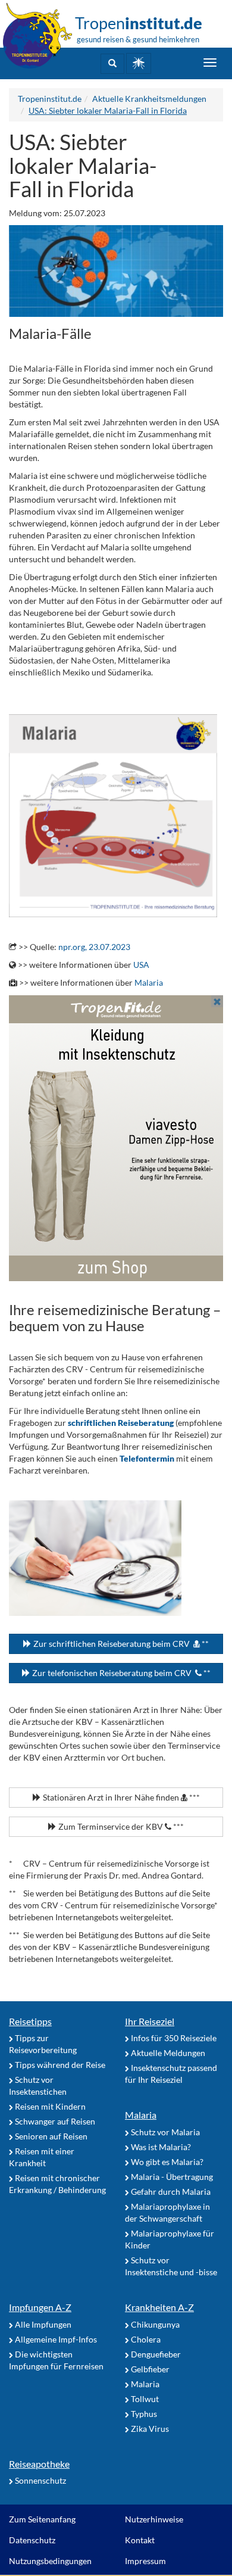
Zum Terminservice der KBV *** (120, 1826)
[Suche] (112, 64)
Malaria (149, 982)
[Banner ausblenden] (217, 1001)
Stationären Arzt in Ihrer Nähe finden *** (120, 1797)
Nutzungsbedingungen (50, 2561)
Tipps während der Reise (59, 2065)
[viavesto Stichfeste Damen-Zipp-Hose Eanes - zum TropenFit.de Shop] (116, 1138)
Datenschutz (32, 2540)
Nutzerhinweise (154, 2519)
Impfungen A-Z (40, 2307)
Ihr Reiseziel (150, 2021)
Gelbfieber (149, 2369)
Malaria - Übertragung (171, 2177)
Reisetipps (30, 2021)
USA (141, 965)
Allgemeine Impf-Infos (55, 2339)
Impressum (145, 2561)
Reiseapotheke (39, 2464)
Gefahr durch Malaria (170, 2192)
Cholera (145, 2339)
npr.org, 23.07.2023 (94, 947)
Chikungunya (154, 2324)
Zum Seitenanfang (42, 2519)
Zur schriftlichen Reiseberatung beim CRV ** (120, 1644)
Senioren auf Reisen (50, 2136)
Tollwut (144, 2399)
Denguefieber (155, 2354)
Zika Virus (149, 2429)
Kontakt (140, 2540)
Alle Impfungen (42, 2324)
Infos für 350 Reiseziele (173, 2038)
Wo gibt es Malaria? (166, 2162)
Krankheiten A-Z (159, 2307)
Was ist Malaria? (160, 2147)
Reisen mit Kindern (49, 2106)
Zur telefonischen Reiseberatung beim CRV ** (120, 1673)
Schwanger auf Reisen (54, 2121)
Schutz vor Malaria (164, 2132)
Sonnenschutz (40, 2480)
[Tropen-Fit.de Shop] (139, 63)
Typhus (143, 2414)
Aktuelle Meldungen (167, 2053)
